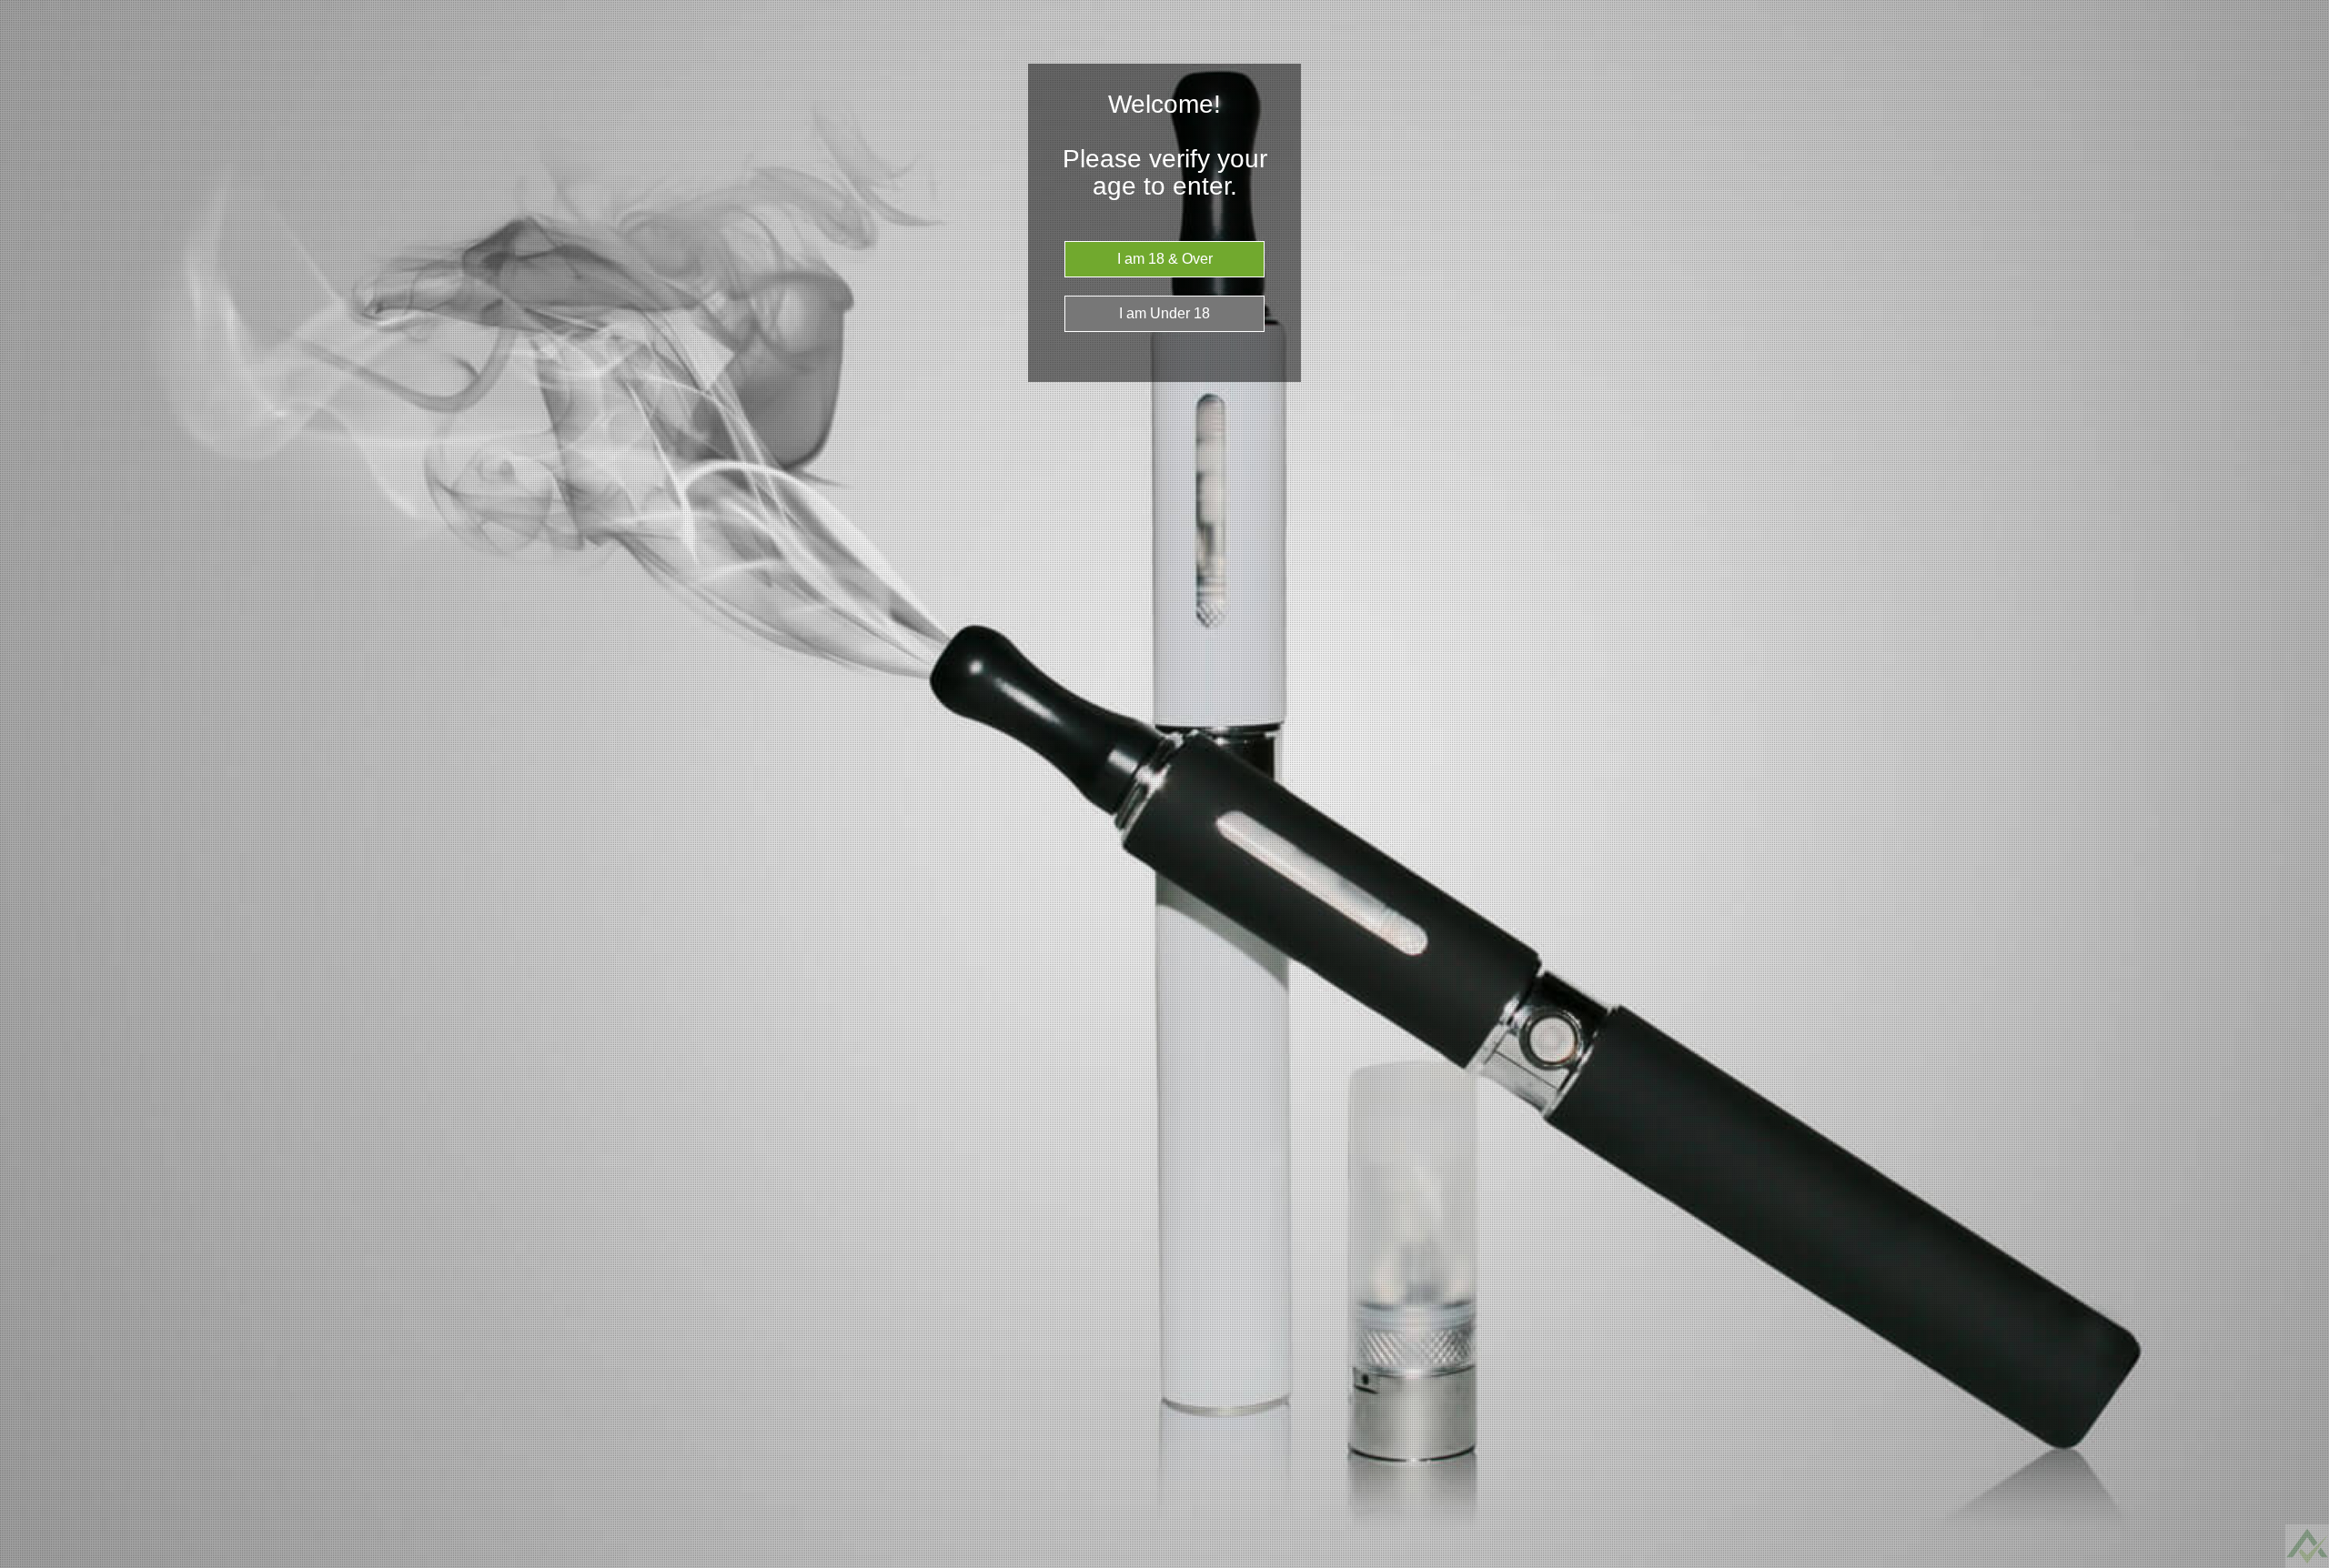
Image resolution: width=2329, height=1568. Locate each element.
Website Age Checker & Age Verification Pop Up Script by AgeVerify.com (2306, 1563)
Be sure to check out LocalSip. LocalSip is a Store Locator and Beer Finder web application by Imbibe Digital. (2297, 1563)
